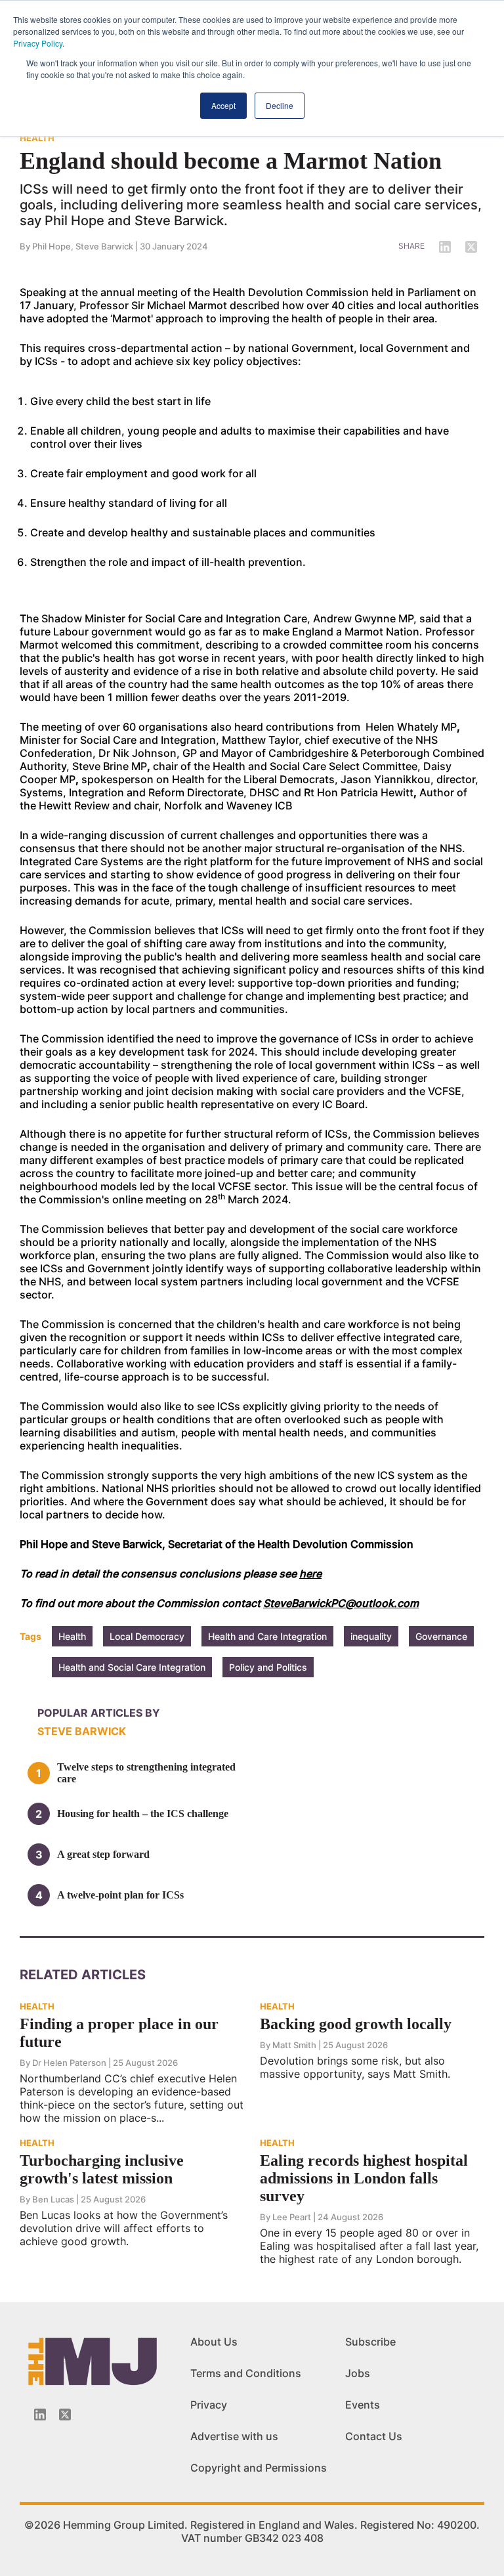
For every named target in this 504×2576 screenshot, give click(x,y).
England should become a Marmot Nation (231, 161)
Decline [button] (280, 105)
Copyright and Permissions (259, 2468)
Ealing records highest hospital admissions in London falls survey (364, 2178)
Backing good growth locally (356, 2024)
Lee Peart (292, 2217)
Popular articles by (99, 1713)
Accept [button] (223, 105)
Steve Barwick (104, 246)
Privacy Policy (38, 43)
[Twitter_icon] (65, 2415)
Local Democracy (147, 1636)
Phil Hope (52, 246)
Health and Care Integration (267, 1636)
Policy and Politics (268, 1667)
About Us (214, 2342)
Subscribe (370, 2342)
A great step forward (103, 1854)
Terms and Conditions (246, 2373)
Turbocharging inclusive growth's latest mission (102, 2169)
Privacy (209, 2405)
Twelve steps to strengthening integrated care (146, 1773)
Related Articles (83, 1975)
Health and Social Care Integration (132, 1667)
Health (72, 1636)
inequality (371, 1636)
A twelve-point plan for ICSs (120, 1895)
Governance (441, 1636)
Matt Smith (294, 2045)
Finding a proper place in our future (119, 2033)
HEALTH (37, 138)
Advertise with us (234, 2436)
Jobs (358, 2373)
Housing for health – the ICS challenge (143, 1814)
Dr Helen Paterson (69, 2063)
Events (363, 2405)
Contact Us (374, 2436)
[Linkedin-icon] (40, 2415)
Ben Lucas (53, 2199)
